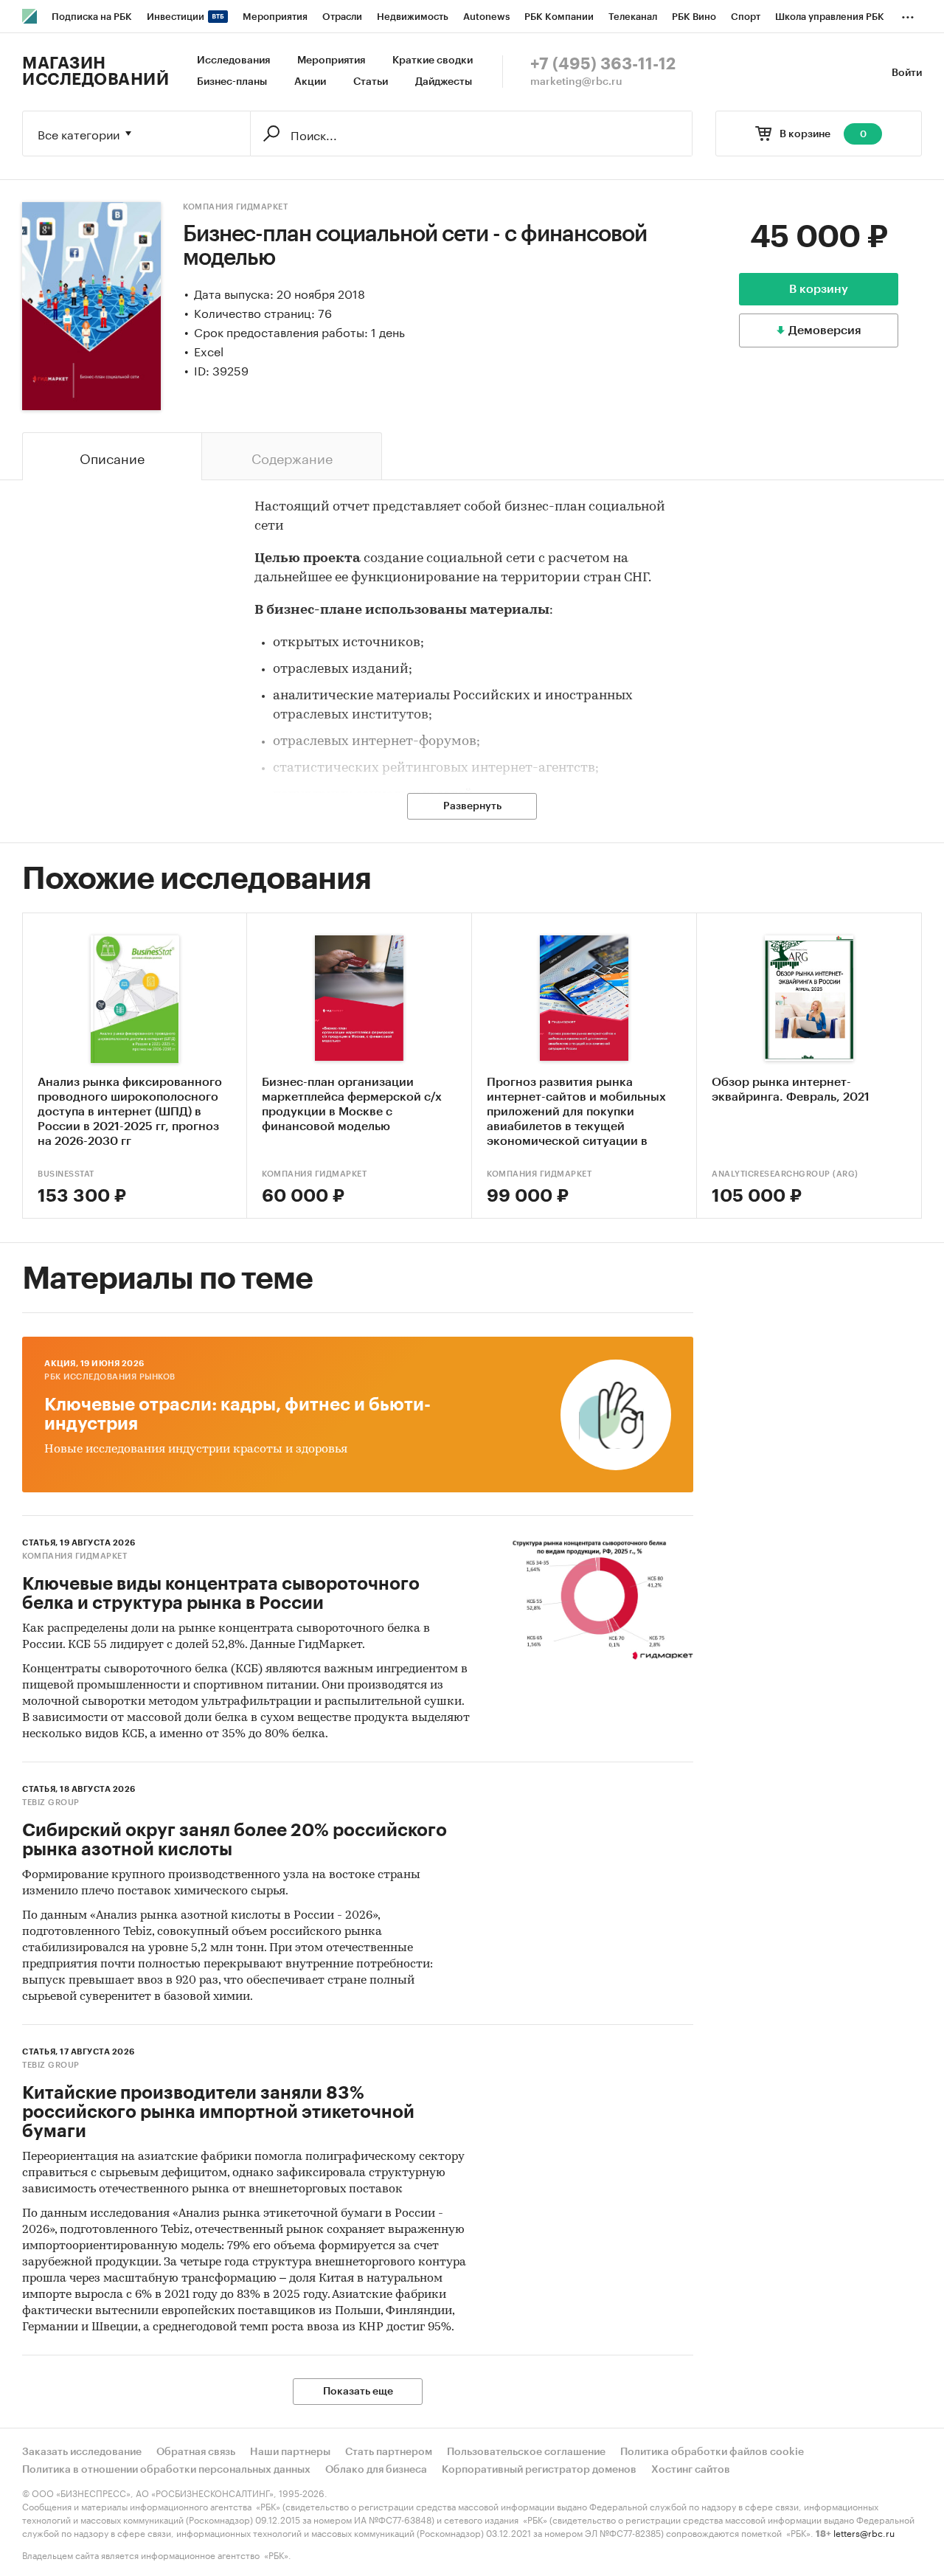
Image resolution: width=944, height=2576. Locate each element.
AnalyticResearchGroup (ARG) (785, 1174)
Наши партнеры (290, 2452)
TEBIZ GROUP (51, 1803)
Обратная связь (196, 2452)
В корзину (819, 289)
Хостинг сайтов (691, 2470)
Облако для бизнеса (376, 2470)
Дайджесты (444, 82)
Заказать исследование (82, 2452)
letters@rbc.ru (864, 2532)
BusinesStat (66, 1174)
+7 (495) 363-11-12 (603, 64)
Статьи (371, 82)
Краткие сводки (433, 60)
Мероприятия (331, 60)
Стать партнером (389, 2452)
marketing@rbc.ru (576, 82)
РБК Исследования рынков (110, 1377)
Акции (310, 82)
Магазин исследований (96, 72)
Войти (907, 73)
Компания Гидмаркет (235, 207)
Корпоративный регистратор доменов (539, 2470)
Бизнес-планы (232, 82)
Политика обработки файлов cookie (712, 2452)
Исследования (233, 60)
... (908, 14)
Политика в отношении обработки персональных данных (166, 2470)
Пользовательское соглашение (526, 2452)
